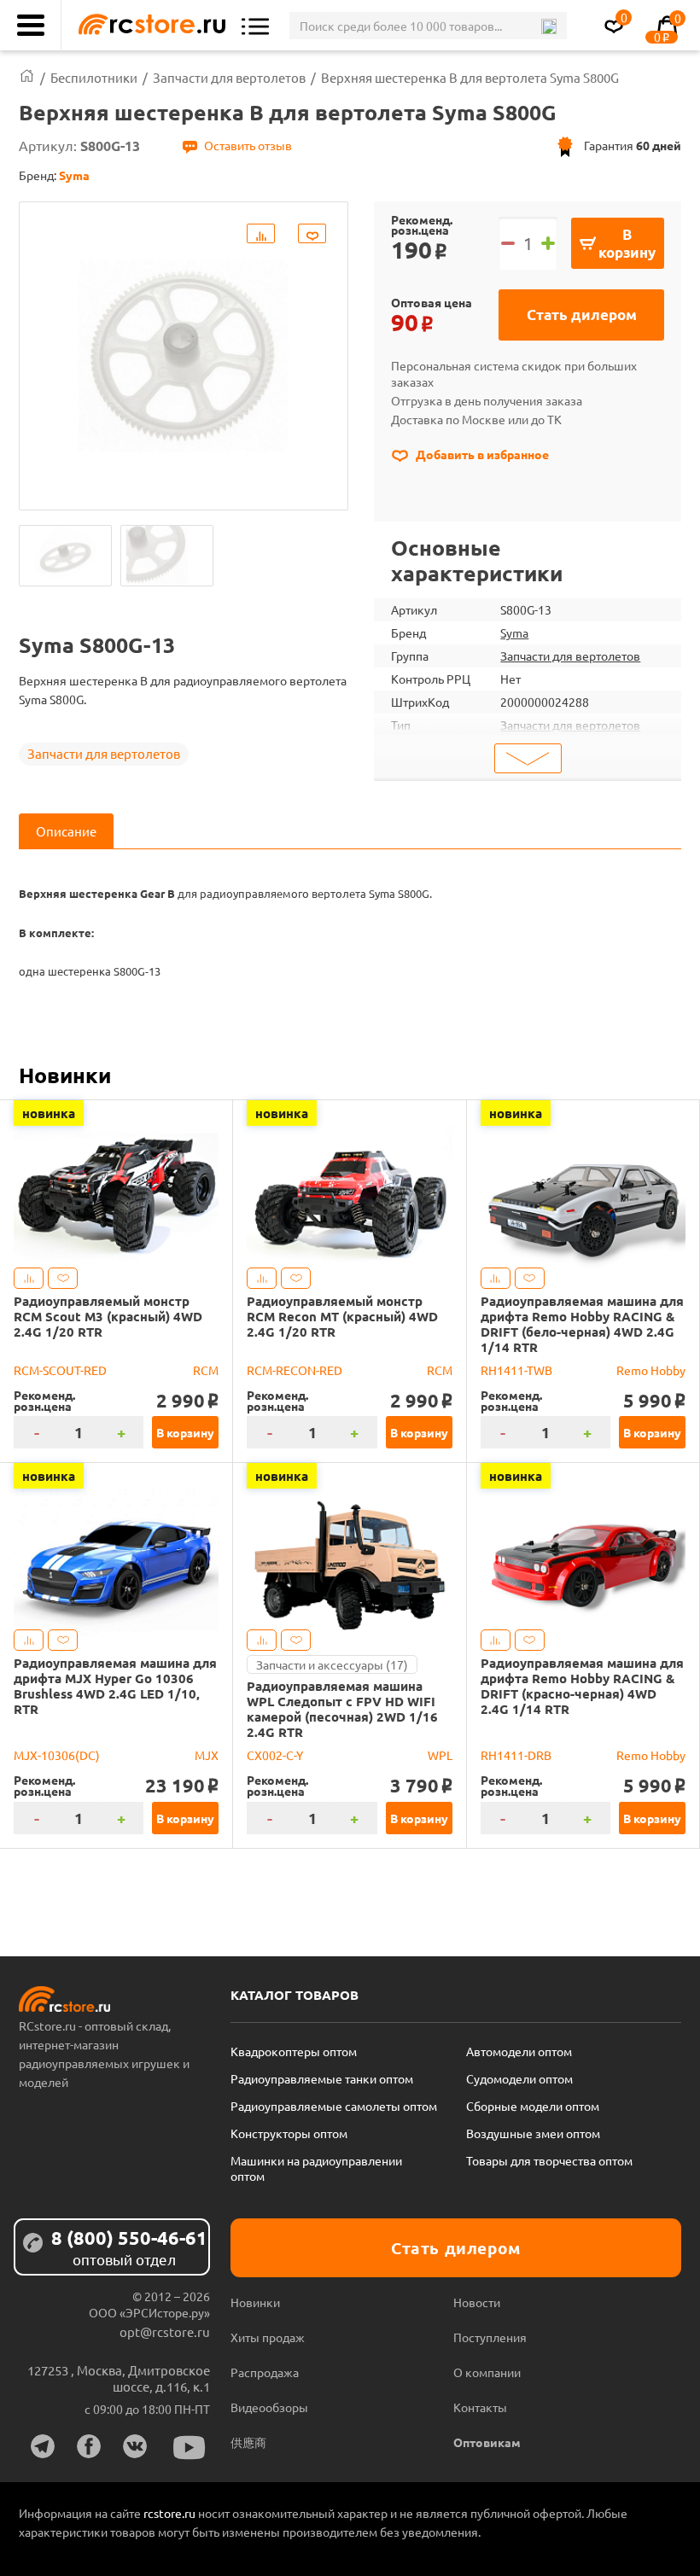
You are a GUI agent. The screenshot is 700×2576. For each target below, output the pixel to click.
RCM (206, 1370)
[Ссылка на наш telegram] (43, 2446)
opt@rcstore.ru (165, 2331)
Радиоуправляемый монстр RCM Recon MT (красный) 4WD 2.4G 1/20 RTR (342, 1316)
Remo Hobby (651, 1370)
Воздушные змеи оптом (533, 2133)
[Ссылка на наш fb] (89, 2446)
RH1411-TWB (516, 1370)
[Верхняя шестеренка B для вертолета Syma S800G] (65, 556)
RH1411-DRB (516, 1755)
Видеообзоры (269, 2407)
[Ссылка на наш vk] (135, 2446)
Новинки (65, 1075)
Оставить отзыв (248, 145)
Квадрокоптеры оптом (294, 2051)
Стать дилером (582, 315)
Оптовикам (487, 2442)
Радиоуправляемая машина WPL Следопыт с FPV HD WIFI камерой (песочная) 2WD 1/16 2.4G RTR (342, 1709)
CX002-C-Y (275, 1755)
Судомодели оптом (519, 2078)
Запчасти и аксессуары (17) (332, 1664)
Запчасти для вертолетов (104, 753)
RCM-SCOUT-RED (60, 1370)
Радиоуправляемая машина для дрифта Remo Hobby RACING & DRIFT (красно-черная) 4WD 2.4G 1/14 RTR (582, 1686)
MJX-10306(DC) (57, 1755)
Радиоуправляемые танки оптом (322, 2078)
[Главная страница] (27, 77)
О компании (487, 2372)
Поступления (490, 2337)
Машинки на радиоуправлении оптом (316, 2168)
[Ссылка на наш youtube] (190, 2448)
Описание (66, 831)
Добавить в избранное (481, 454)
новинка (49, 1113)
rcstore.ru (171, 2513)
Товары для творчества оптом (549, 2160)
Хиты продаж (268, 2337)
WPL (440, 1755)
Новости (477, 2302)
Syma (514, 632)
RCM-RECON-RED (295, 1370)
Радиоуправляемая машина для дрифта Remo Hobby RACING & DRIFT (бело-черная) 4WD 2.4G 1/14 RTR (582, 1324)
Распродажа (265, 2372)
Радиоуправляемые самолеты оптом (334, 2106)
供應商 (248, 2442)
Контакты (480, 2407)
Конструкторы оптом (289, 2133)
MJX (207, 1755)
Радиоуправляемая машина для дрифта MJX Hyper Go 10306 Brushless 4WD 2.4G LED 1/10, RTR (115, 1686)
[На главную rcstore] (148, 25)
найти (548, 26)
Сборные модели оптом (533, 2106)
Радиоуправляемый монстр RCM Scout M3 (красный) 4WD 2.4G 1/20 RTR (108, 1316)
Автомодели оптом (519, 2051)
